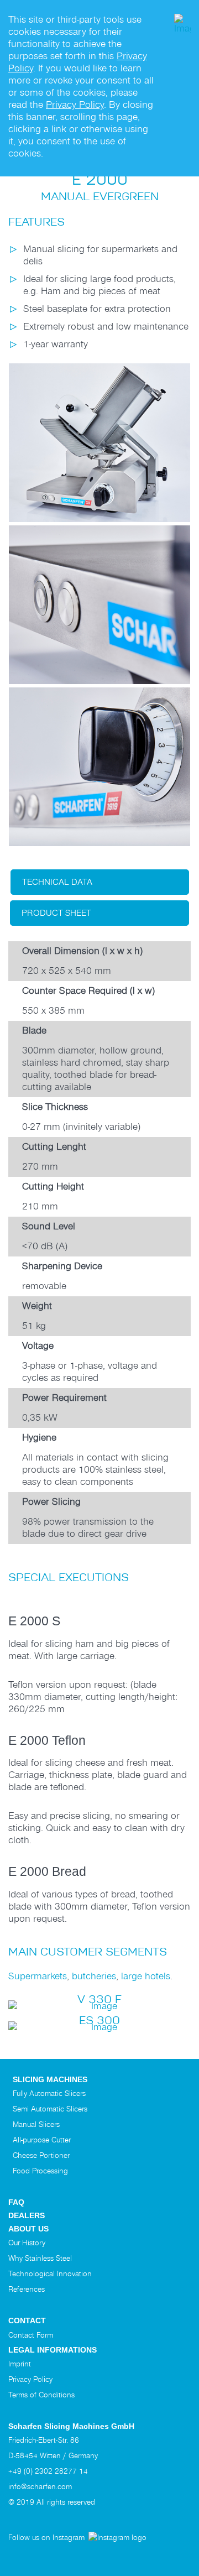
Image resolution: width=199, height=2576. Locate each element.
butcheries (94, 1976)
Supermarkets (38, 1976)
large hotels (146, 1976)
